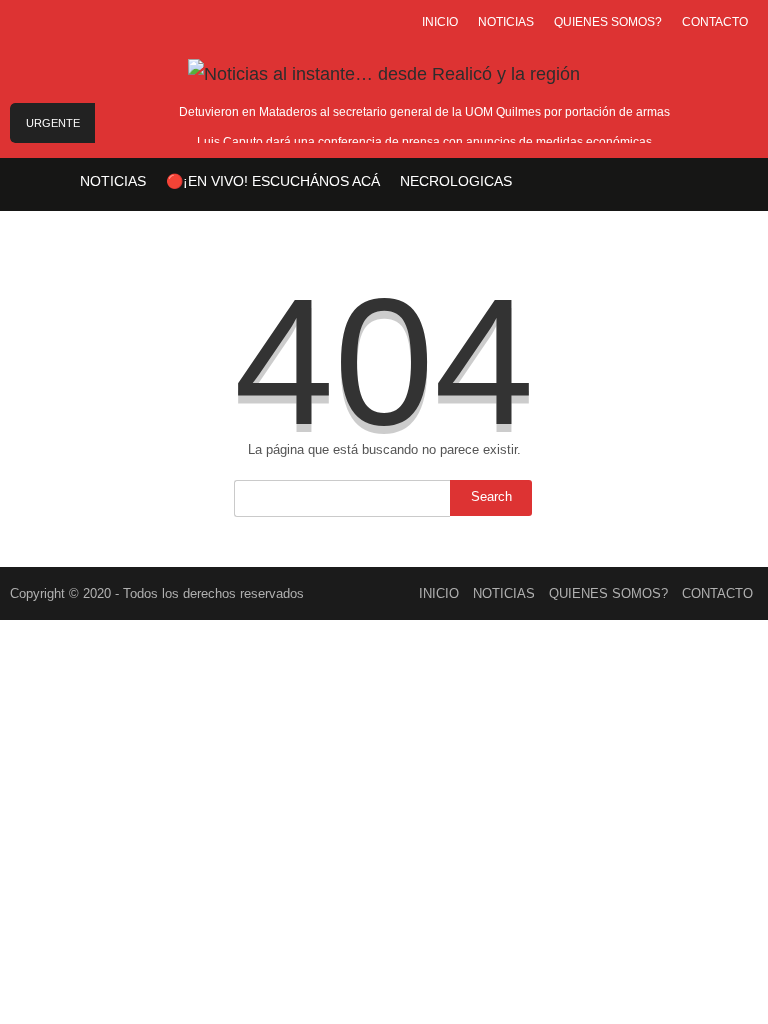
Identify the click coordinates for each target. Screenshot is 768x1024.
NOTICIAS (506, 22)
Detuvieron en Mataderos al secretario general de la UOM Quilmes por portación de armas (424, 112)
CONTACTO (715, 22)
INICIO (440, 22)
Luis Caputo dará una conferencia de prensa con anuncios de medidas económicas (424, 142)
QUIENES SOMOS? (608, 22)
